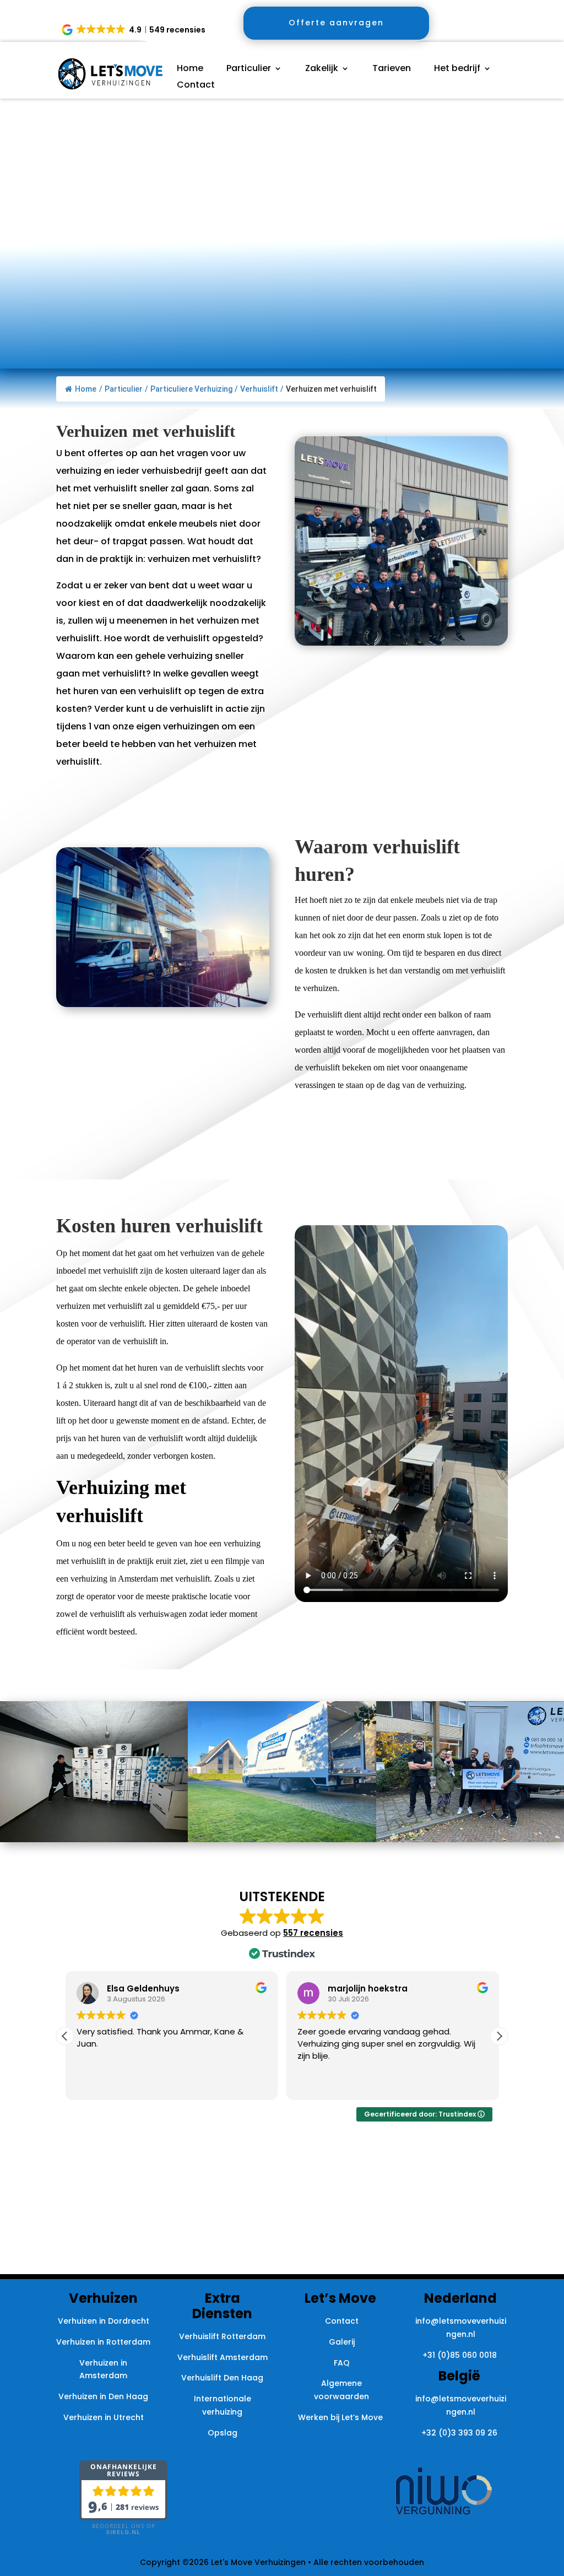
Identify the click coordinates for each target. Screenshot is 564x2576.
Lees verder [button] (319, 2083)
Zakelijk (322, 69)
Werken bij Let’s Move (341, 2417)
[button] (134, 30)
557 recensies (313, 1933)
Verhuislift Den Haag (222, 2378)
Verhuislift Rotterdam (222, 2336)
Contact (196, 86)
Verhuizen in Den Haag (103, 2396)
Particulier (249, 69)
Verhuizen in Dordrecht (104, 2321)
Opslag (223, 2433)
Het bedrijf (457, 69)
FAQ (342, 2363)
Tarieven (392, 69)
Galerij (342, 2342)
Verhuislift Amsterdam (223, 2357)
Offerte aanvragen (336, 23)
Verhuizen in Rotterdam (103, 2342)
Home (190, 69)
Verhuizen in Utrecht (104, 2417)
